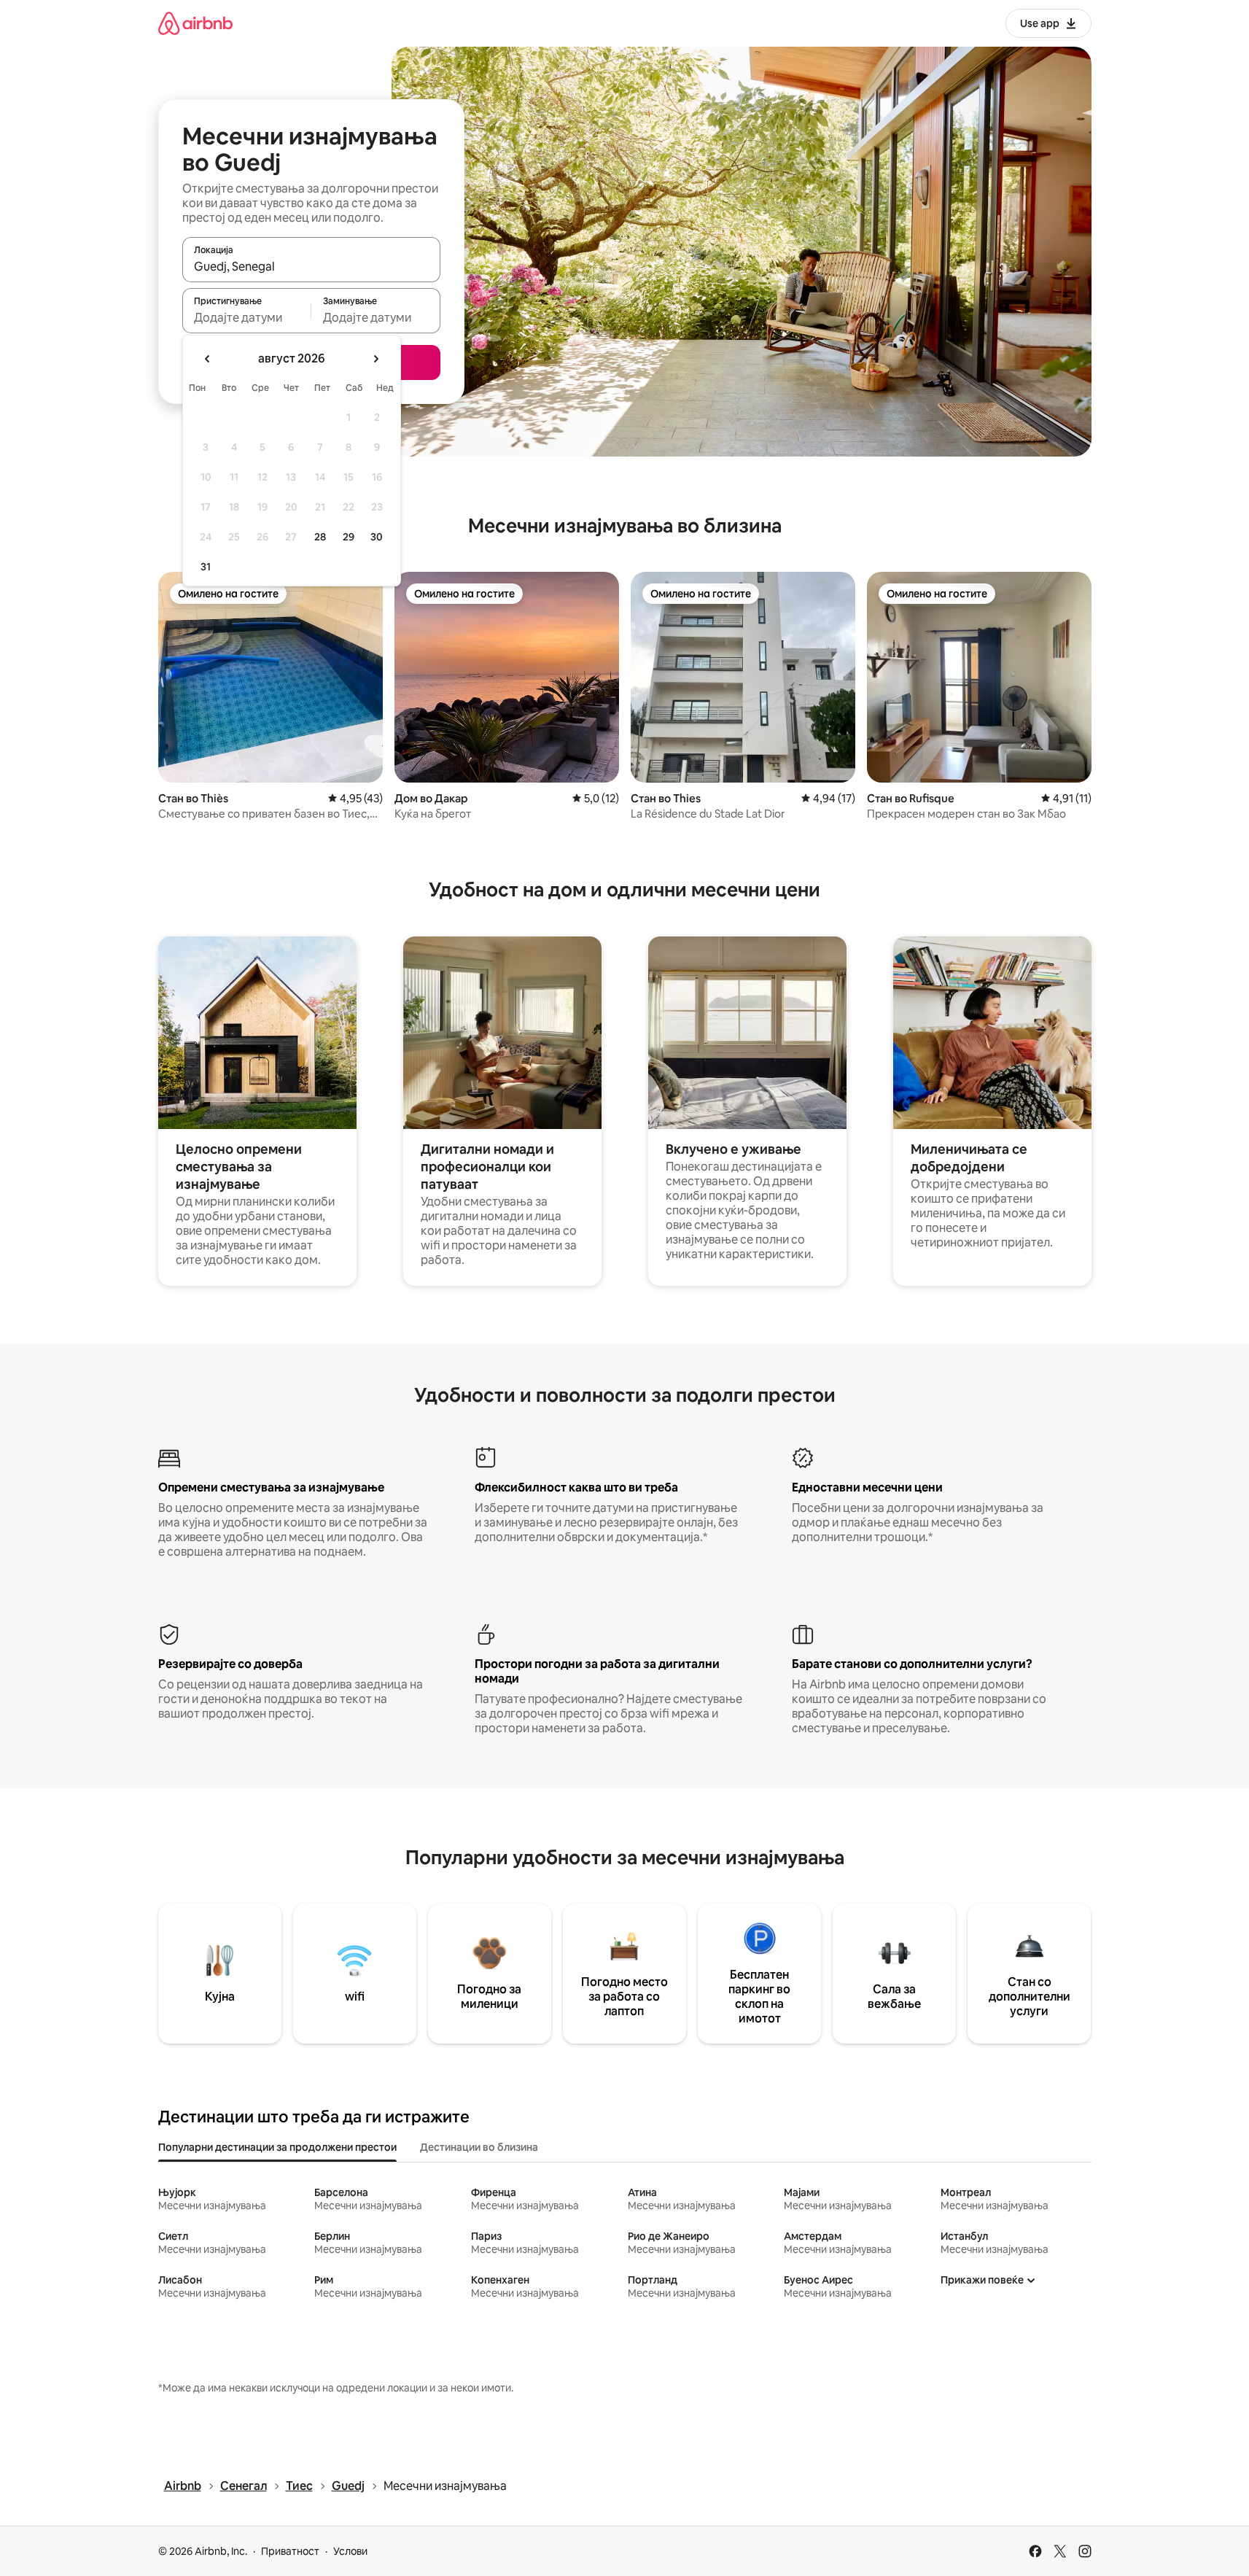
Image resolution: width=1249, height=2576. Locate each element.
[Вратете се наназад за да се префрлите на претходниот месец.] (208, 359)
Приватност (290, 2551)
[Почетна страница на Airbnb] (195, 23)
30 (377, 537)
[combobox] (311, 266)
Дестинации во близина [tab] (479, 2147)
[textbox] (247, 317)
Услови (350, 2551)
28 (320, 537)
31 (206, 567)
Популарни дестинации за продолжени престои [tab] (277, 2147)
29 (349, 537)
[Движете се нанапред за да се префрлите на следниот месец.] (376, 359)
